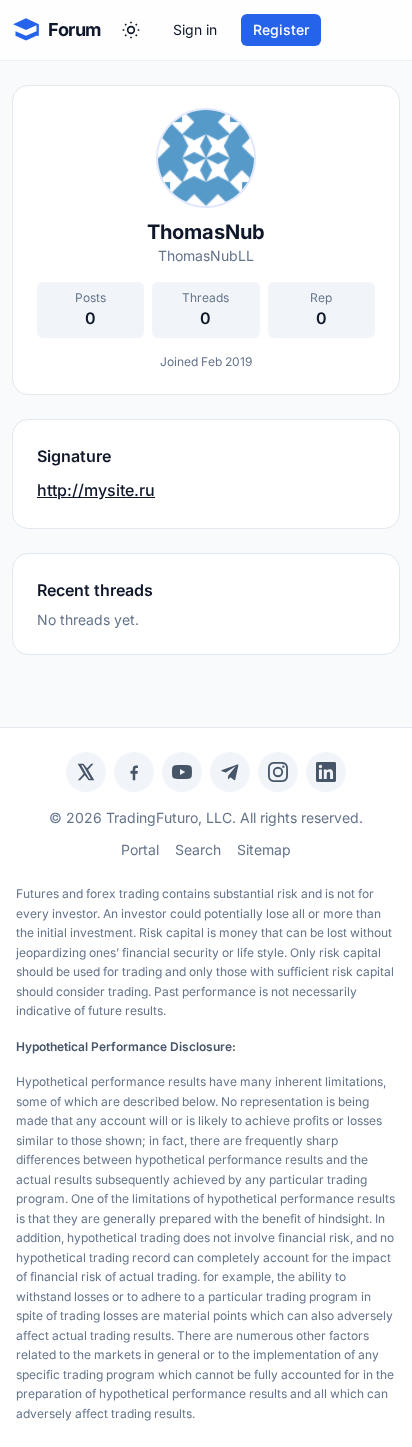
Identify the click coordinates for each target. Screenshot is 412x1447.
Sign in (195, 29)
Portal (140, 849)
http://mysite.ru (96, 490)
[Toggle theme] (131, 30)
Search (198, 849)
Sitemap (264, 849)
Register (281, 29)
